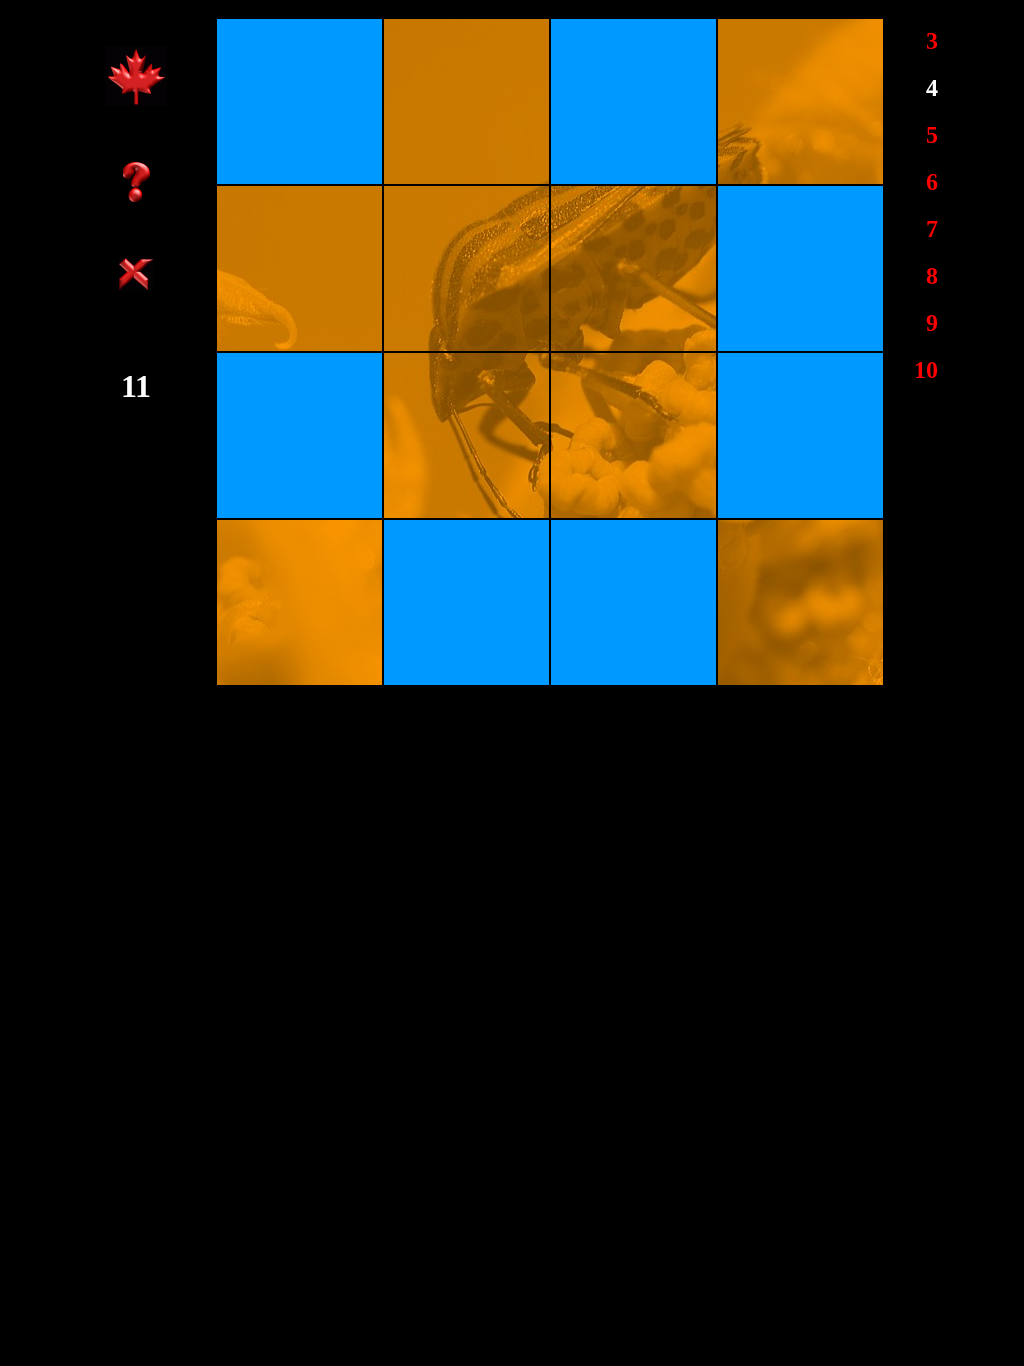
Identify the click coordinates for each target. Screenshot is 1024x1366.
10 (926, 370)
